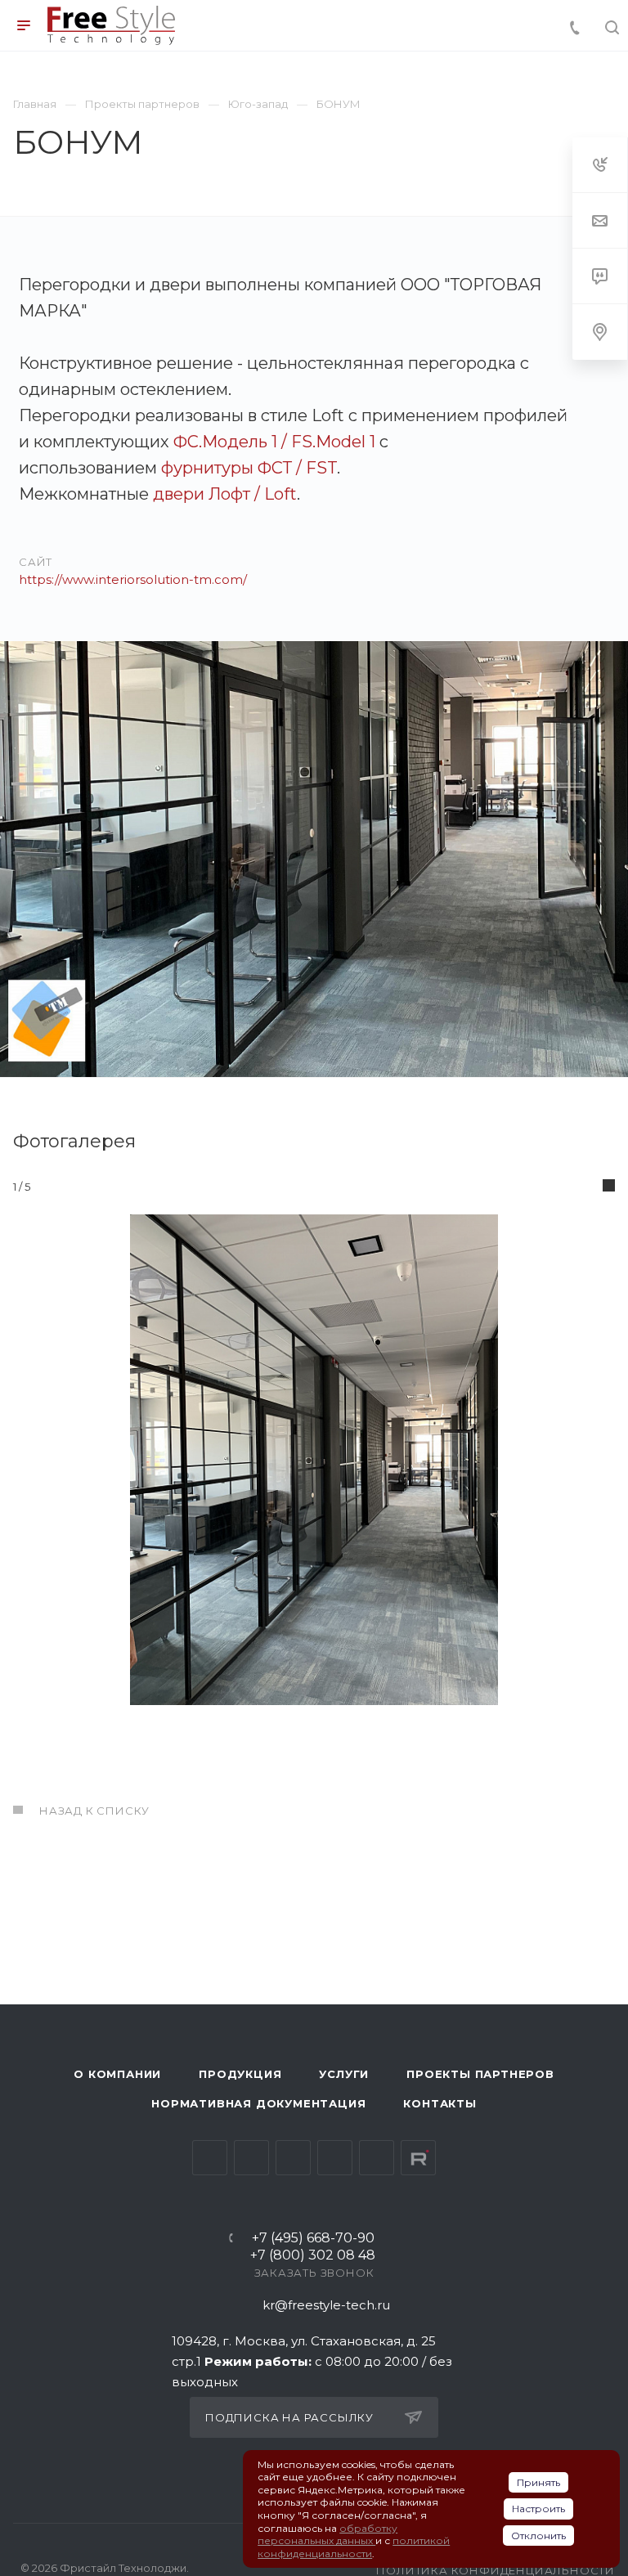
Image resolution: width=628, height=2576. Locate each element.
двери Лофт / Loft (225, 494)
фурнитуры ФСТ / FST (249, 468)
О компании (117, 2074)
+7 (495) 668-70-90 (313, 2239)
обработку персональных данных (327, 2535)
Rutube (418, 2158)
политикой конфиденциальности (354, 2547)
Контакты (440, 2103)
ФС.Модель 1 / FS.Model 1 (274, 442)
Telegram (251, 2158)
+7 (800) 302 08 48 (313, 2256)
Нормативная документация (258, 2103)
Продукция (240, 2074)
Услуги (344, 2074)
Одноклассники (335, 2158)
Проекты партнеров (480, 2074)
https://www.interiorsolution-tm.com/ (133, 579)
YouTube (293, 2158)
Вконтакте (210, 2158)
